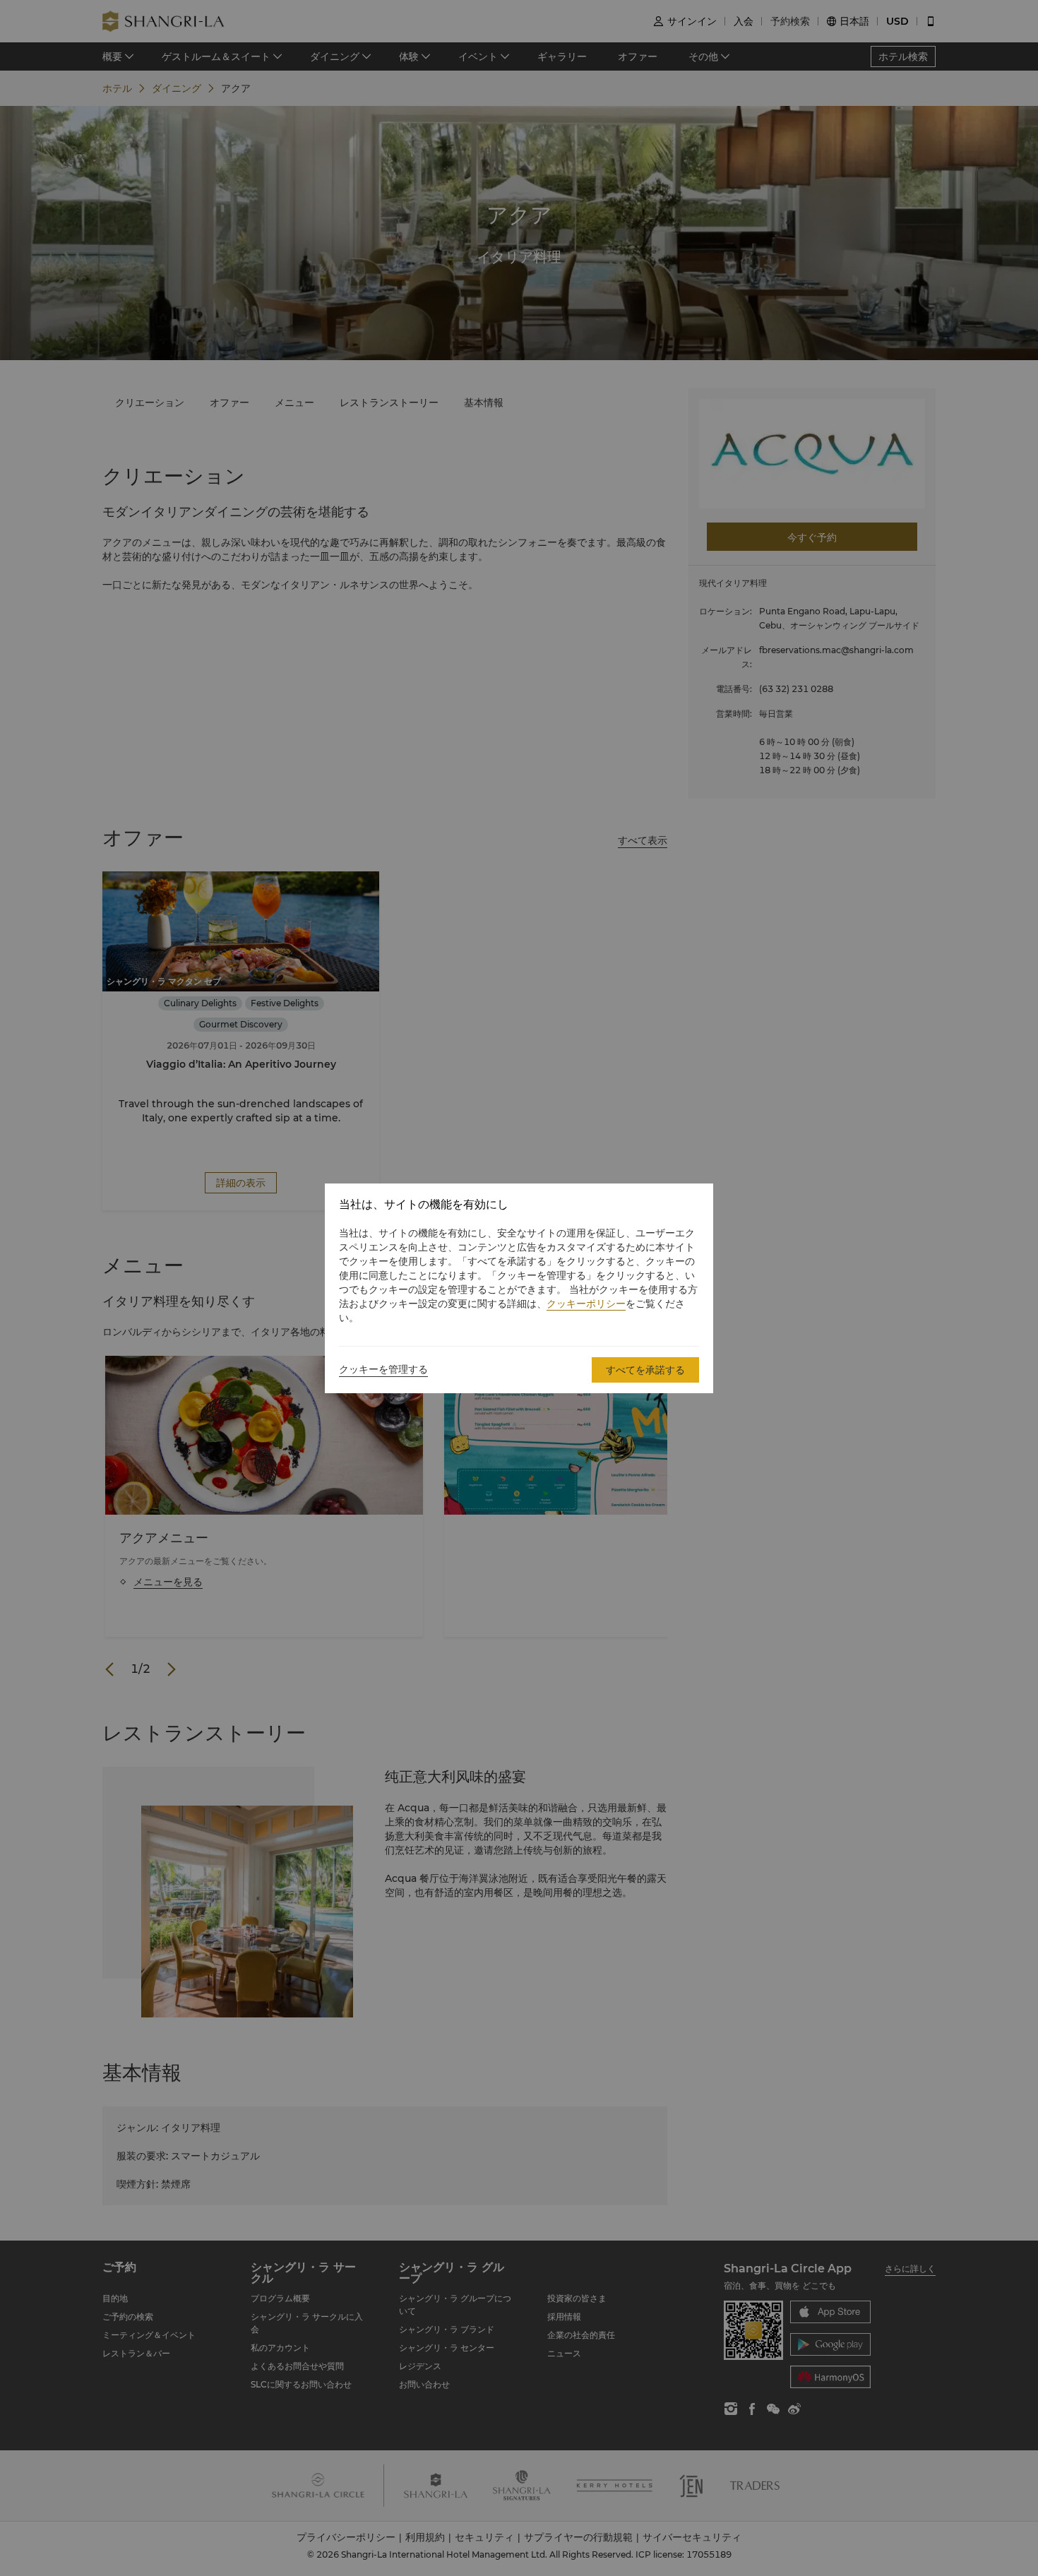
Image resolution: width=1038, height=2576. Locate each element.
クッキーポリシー (586, 1304)
